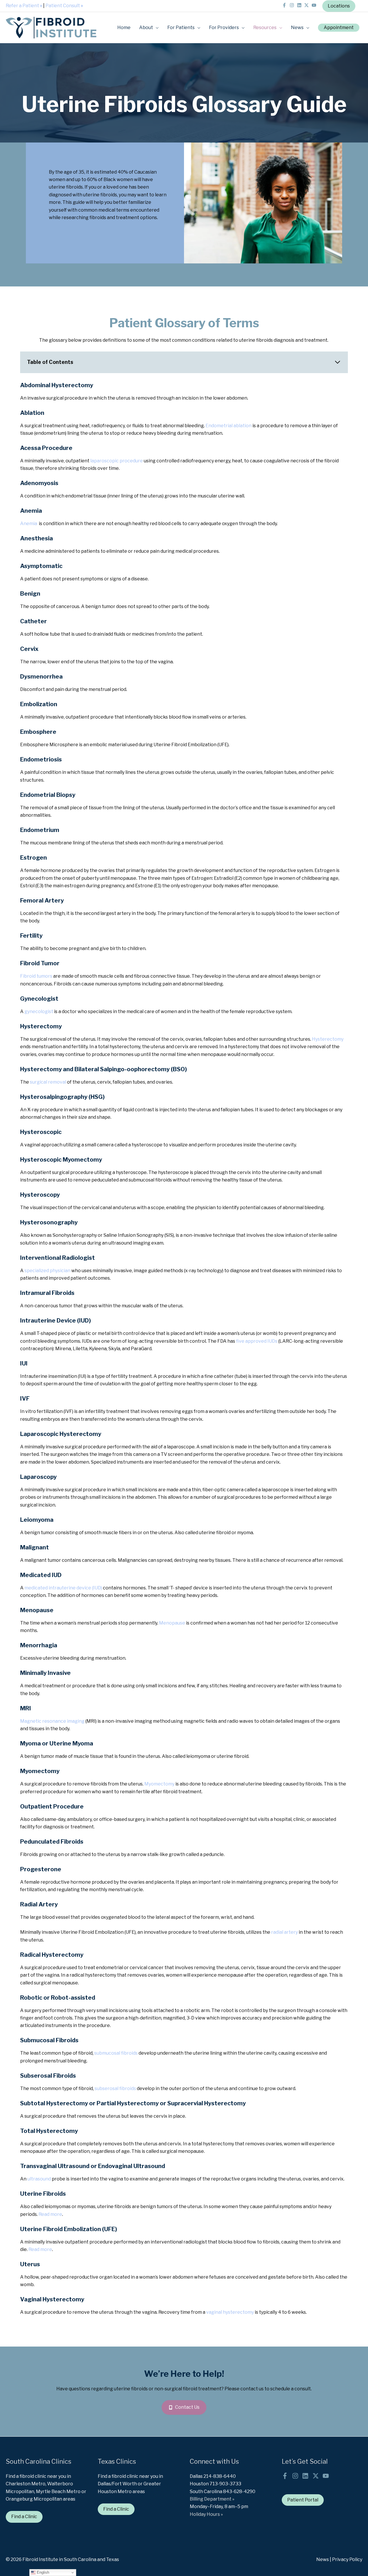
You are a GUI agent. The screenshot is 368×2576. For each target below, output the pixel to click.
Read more (50, 2214)
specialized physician (47, 1271)
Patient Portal (303, 2500)
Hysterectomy (328, 1039)
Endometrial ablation (229, 426)
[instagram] (293, 5)
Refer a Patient (24, 6)
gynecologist (39, 1011)
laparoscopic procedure (117, 461)
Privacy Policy (347, 2559)
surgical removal (48, 1082)
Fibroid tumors (36, 976)
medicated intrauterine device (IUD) (63, 1588)
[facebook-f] (285, 5)
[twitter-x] (307, 5)
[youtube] (315, 5)
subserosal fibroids (115, 2088)
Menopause (172, 1623)
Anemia (29, 524)
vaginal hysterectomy (230, 2312)
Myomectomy (159, 1784)
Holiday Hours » (206, 2514)
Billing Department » (212, 2499)
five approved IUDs (257, 1341)
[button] (339, 28)
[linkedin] (300, 5)
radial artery (284, 1932)
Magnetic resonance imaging (52, 1721)
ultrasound (40, 2179)
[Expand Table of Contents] (338, 362)
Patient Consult (64, 6)
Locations (339, 6)
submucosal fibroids (116, 2053)
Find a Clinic (24, 2517)
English (42, 2572)
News (323, 2559)
